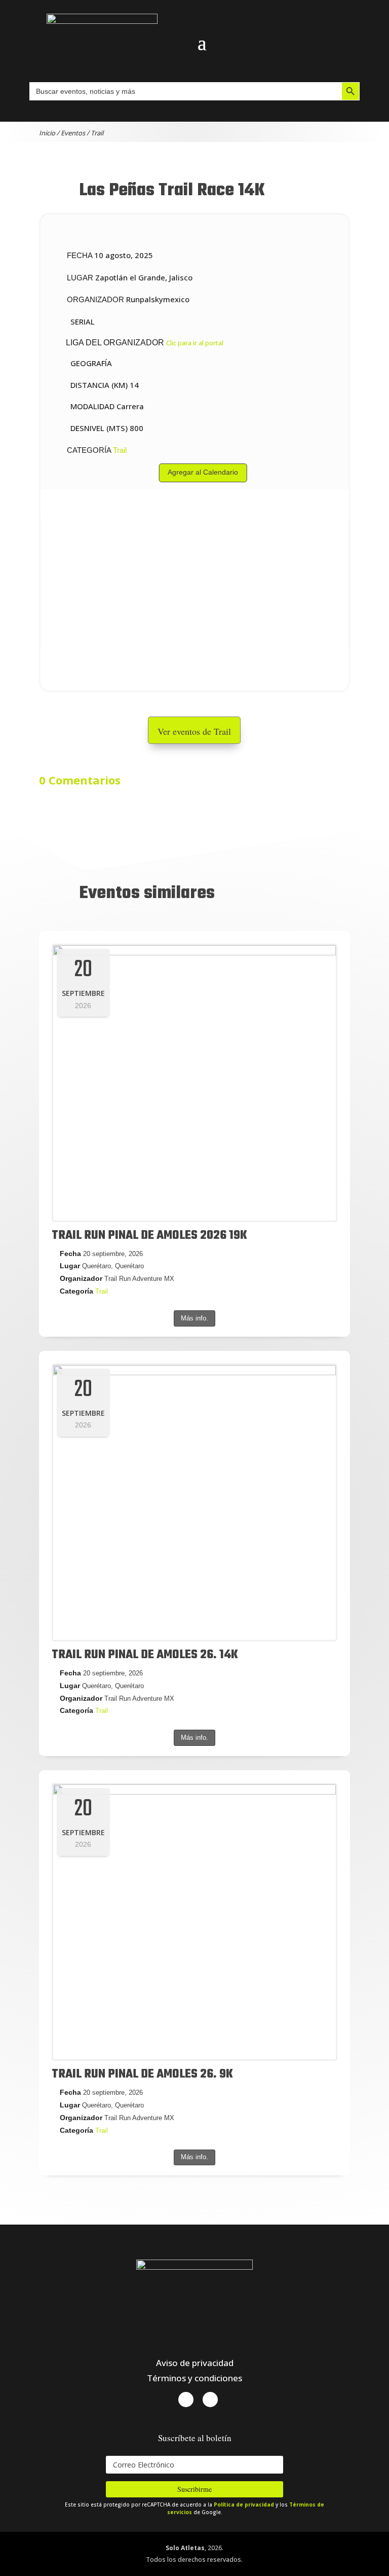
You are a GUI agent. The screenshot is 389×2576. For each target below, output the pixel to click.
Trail (97, 133)
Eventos (73, 133)
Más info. (194, 1318)
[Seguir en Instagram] (186, 2400)
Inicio (47, 133)
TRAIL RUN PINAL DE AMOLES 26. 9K (142, 2074)
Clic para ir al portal (195, 343)
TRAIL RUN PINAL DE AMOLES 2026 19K (149, 1236)
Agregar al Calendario (203, 472)
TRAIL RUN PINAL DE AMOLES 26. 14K (145, 1655)
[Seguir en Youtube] (210, 2400)
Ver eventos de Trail (194, 731)
